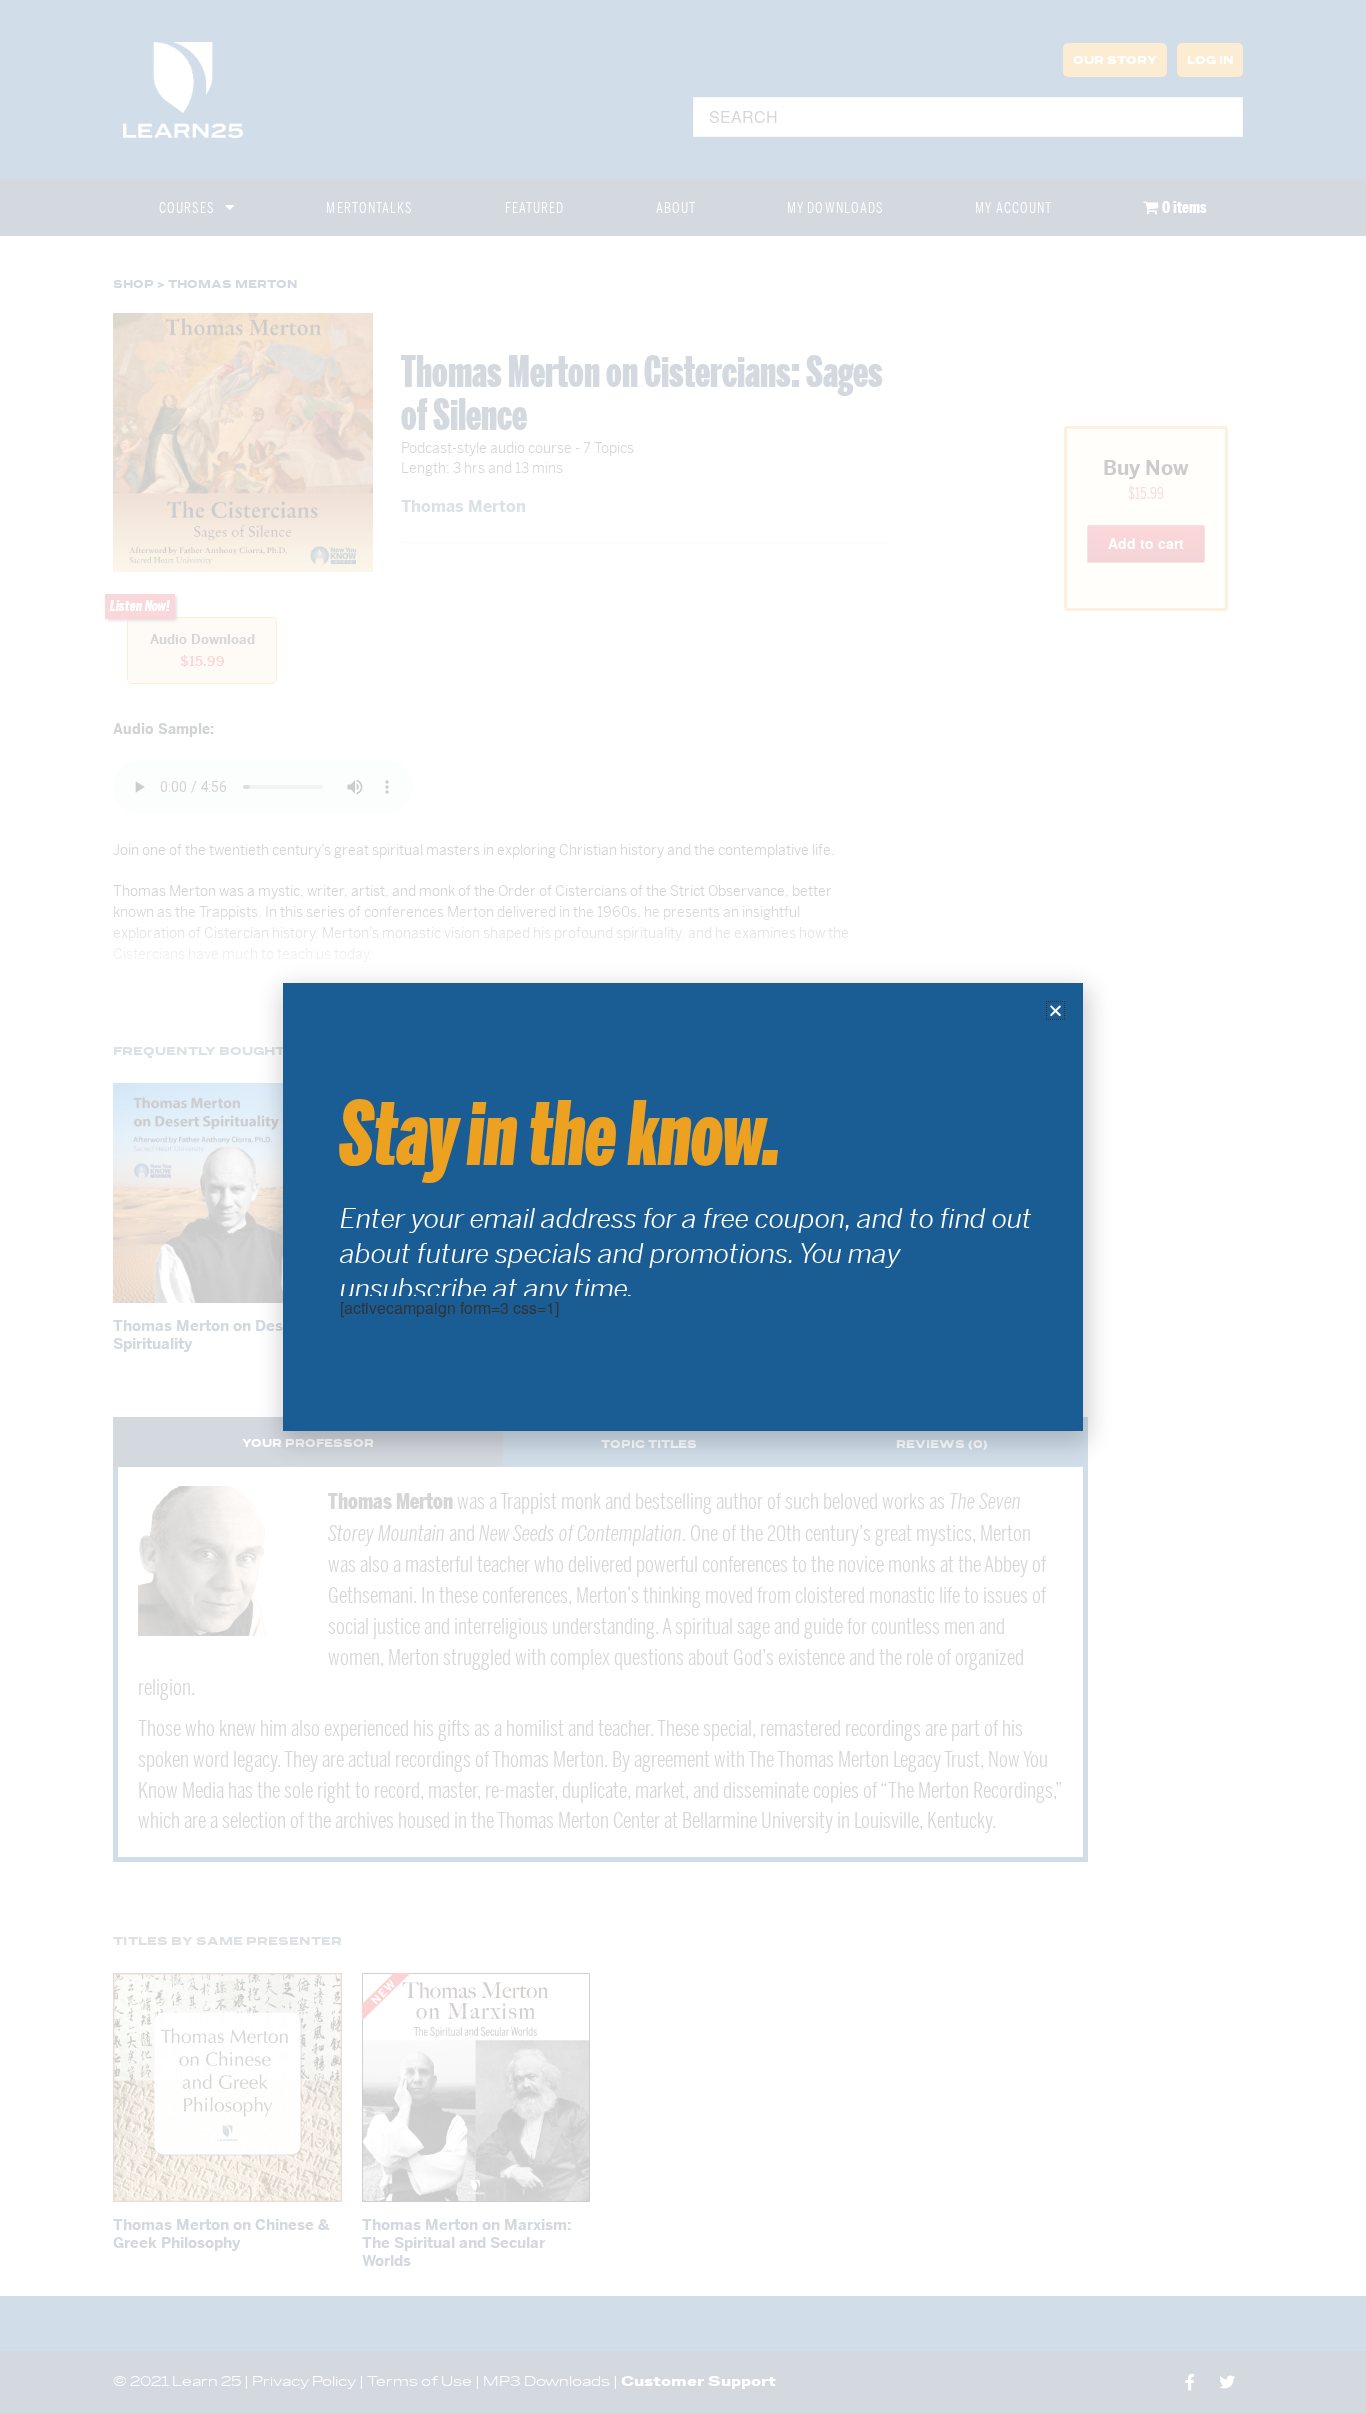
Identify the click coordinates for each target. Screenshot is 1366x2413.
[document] (683, 1206)
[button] (1055, 1010)
